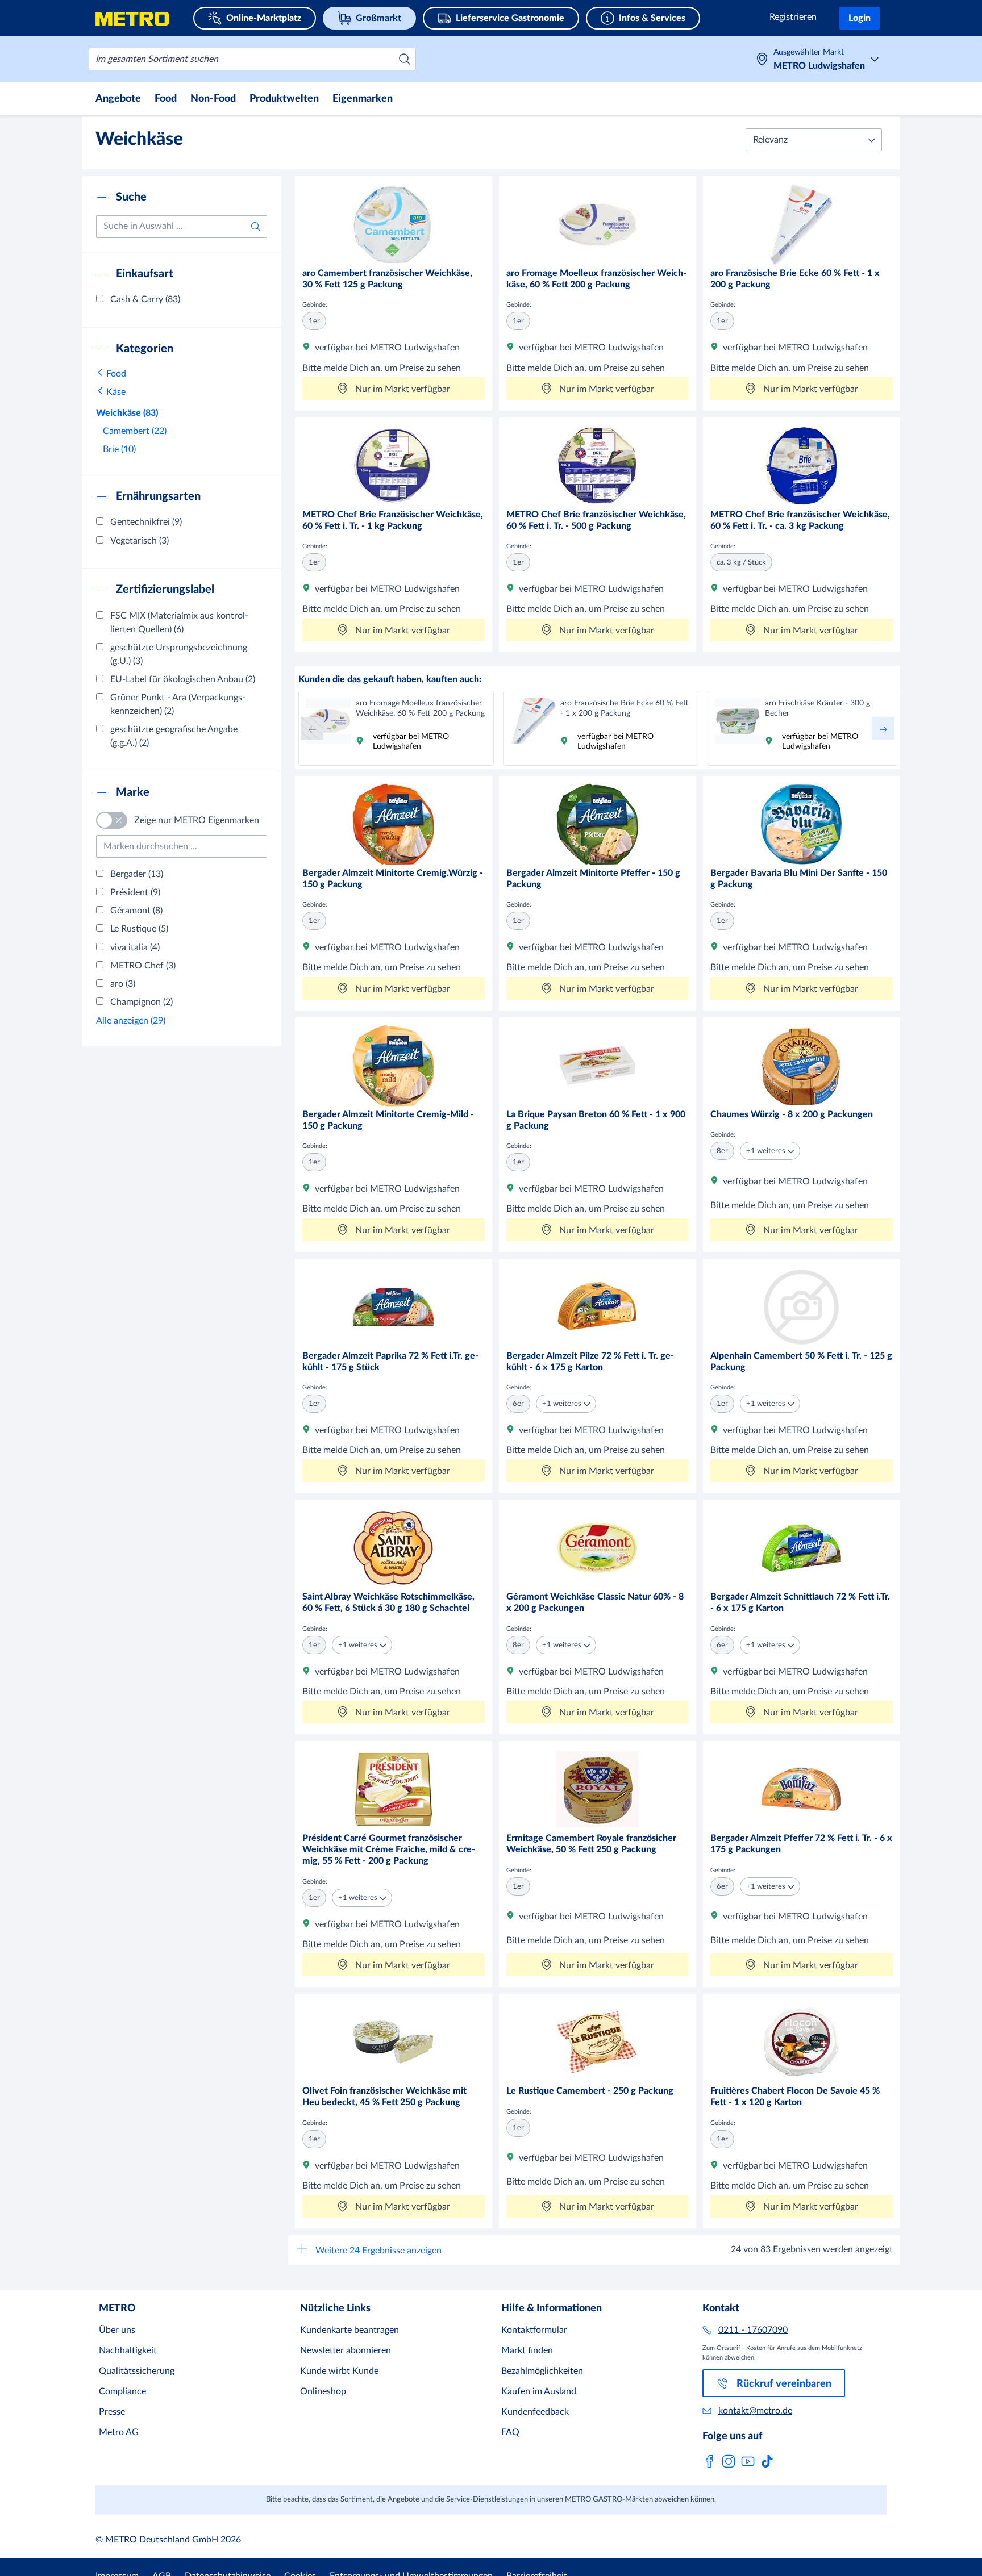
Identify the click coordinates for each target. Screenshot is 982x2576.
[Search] (405, 59)
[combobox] (252, 59)
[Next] (883, 728)
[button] (814, 140)
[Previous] (312, 728)
